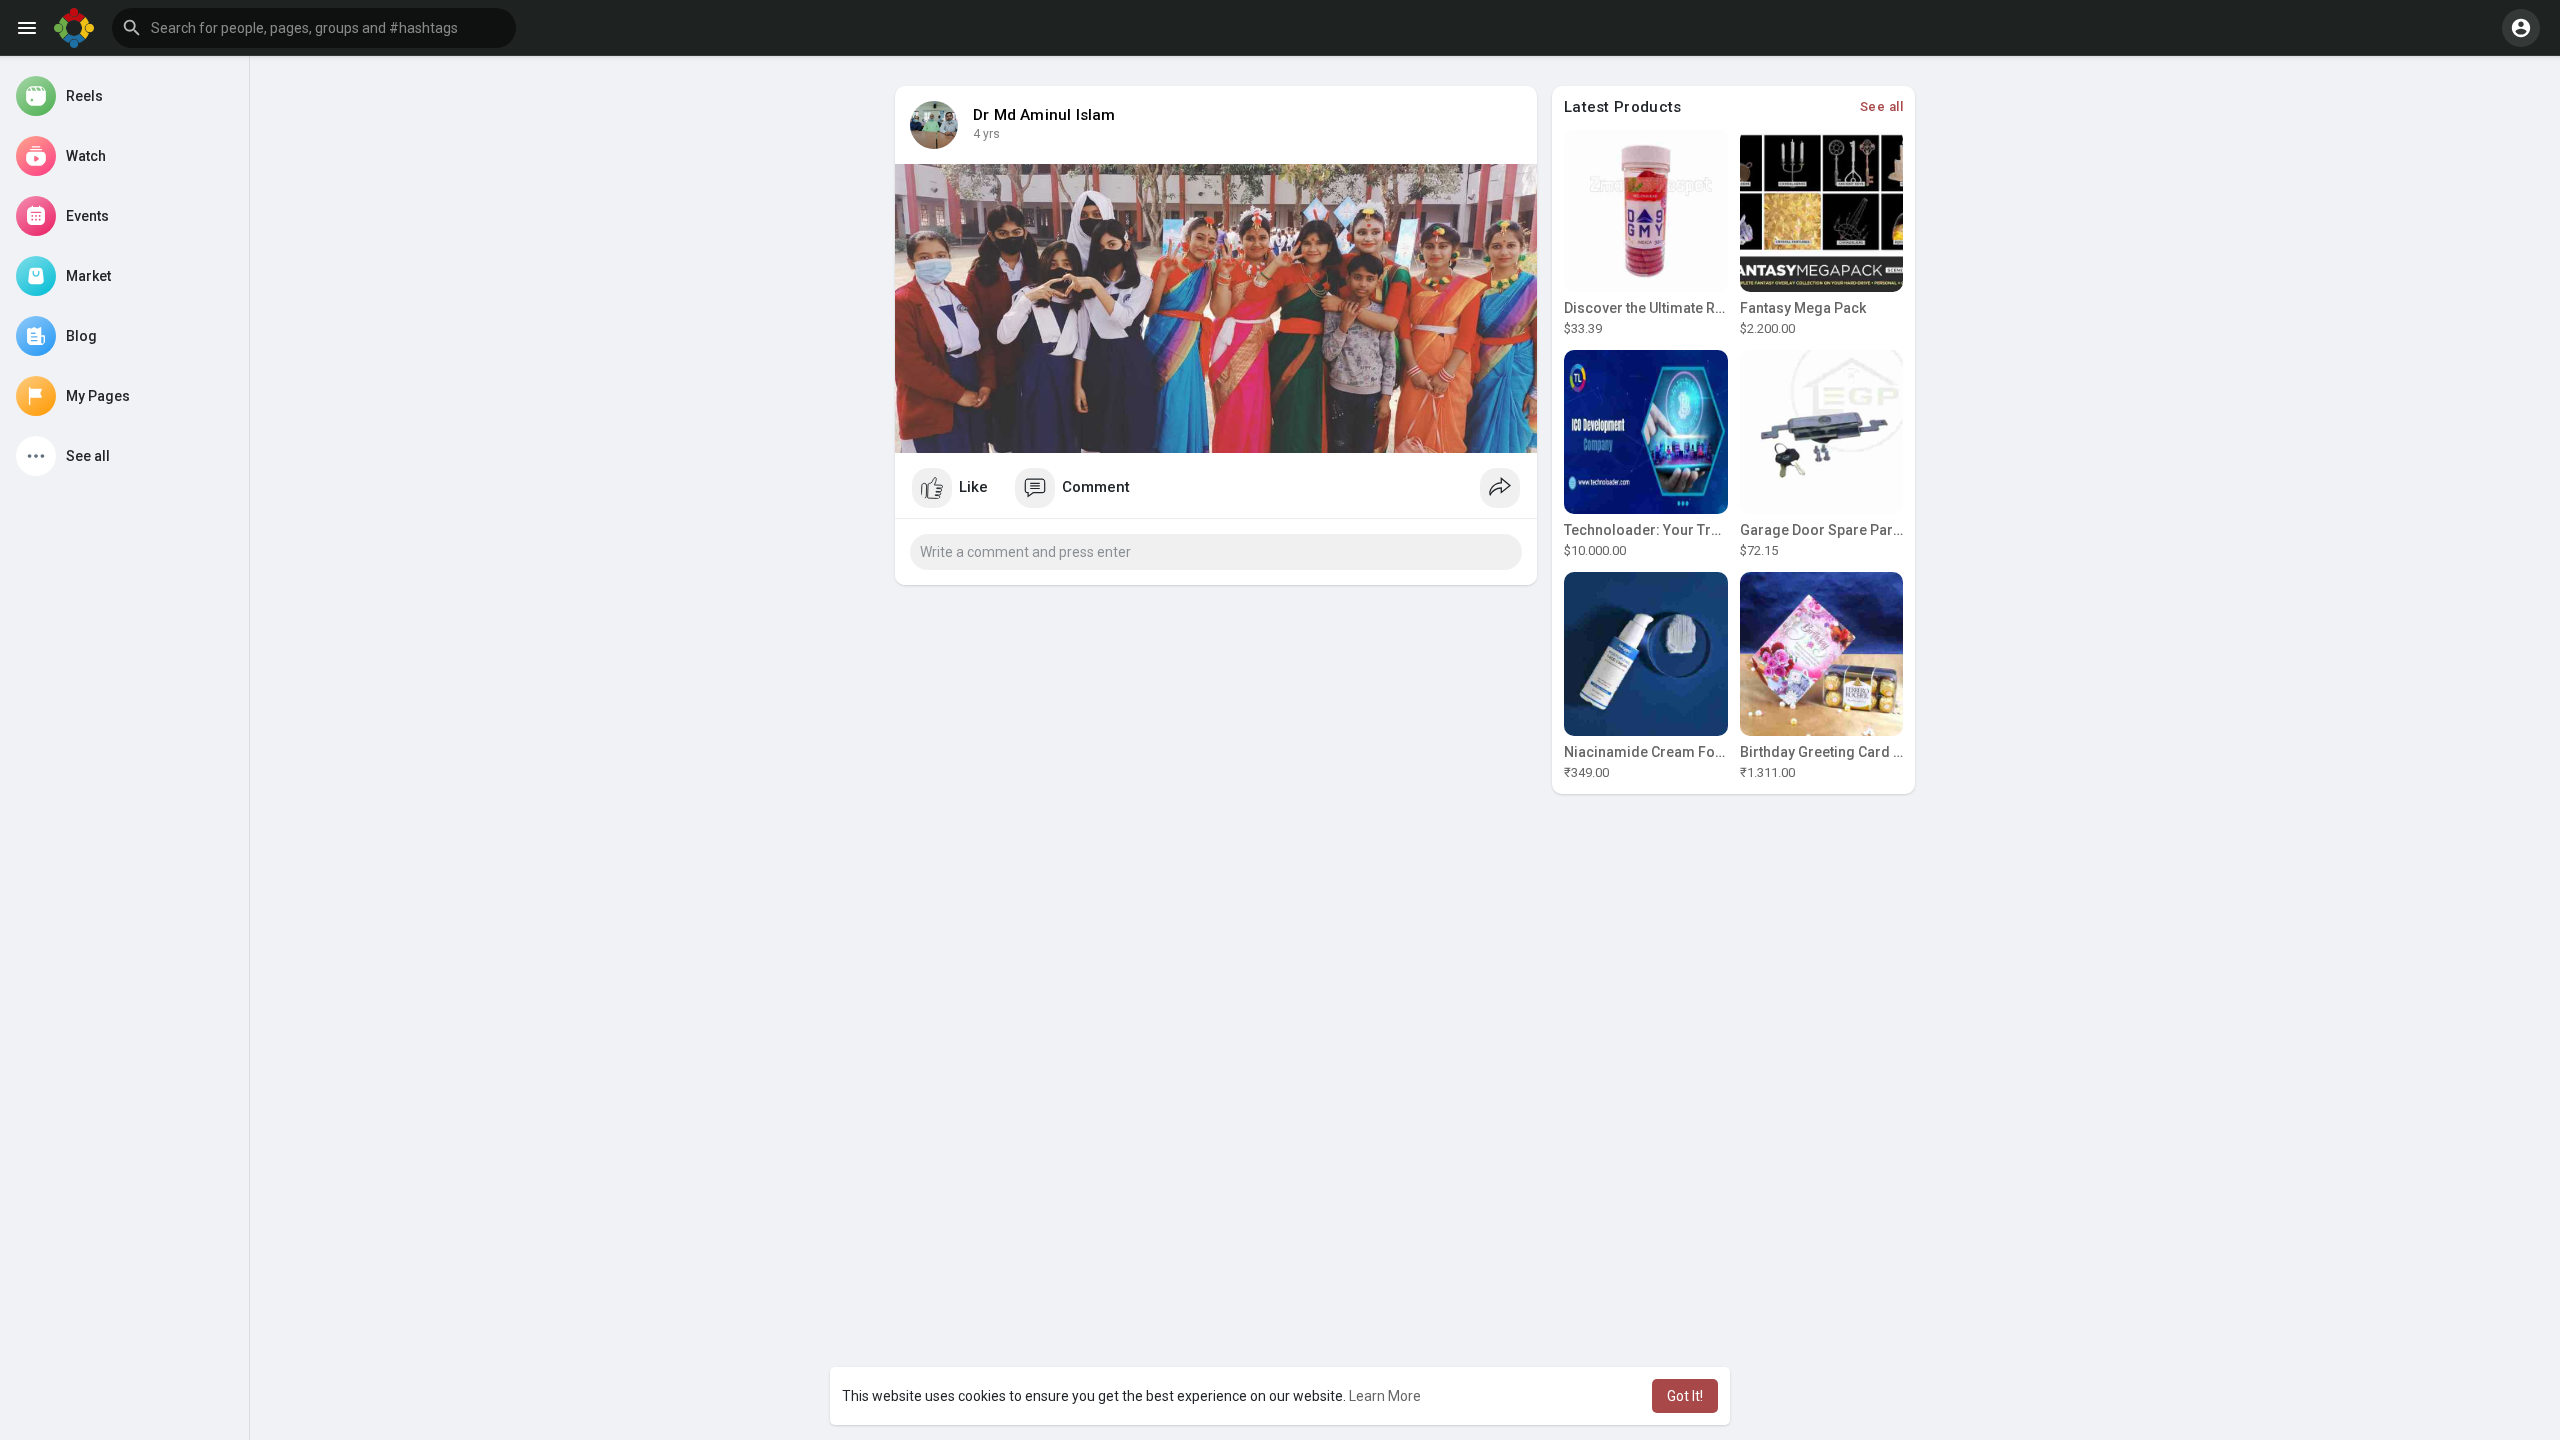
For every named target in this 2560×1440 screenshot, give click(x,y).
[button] (314, 28)
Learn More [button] (1385, 1396)
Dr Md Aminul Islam (1044, 115)
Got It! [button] (1685, 1396)
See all (1882, 106)
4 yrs (986, 134)
